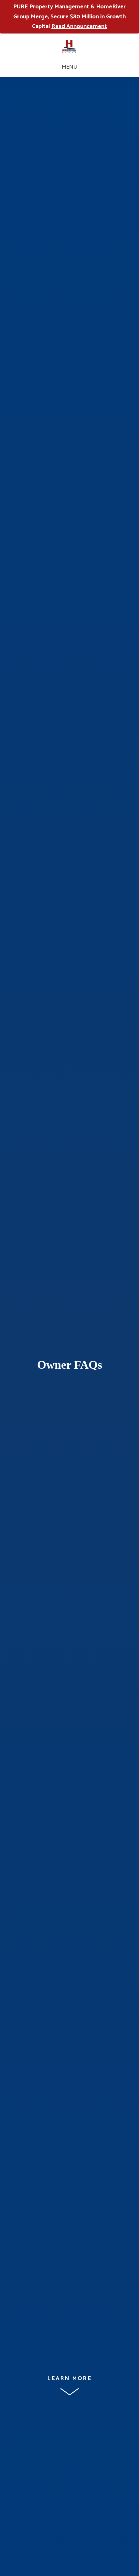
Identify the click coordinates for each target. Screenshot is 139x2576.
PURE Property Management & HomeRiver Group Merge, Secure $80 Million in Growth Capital (69, 17)
